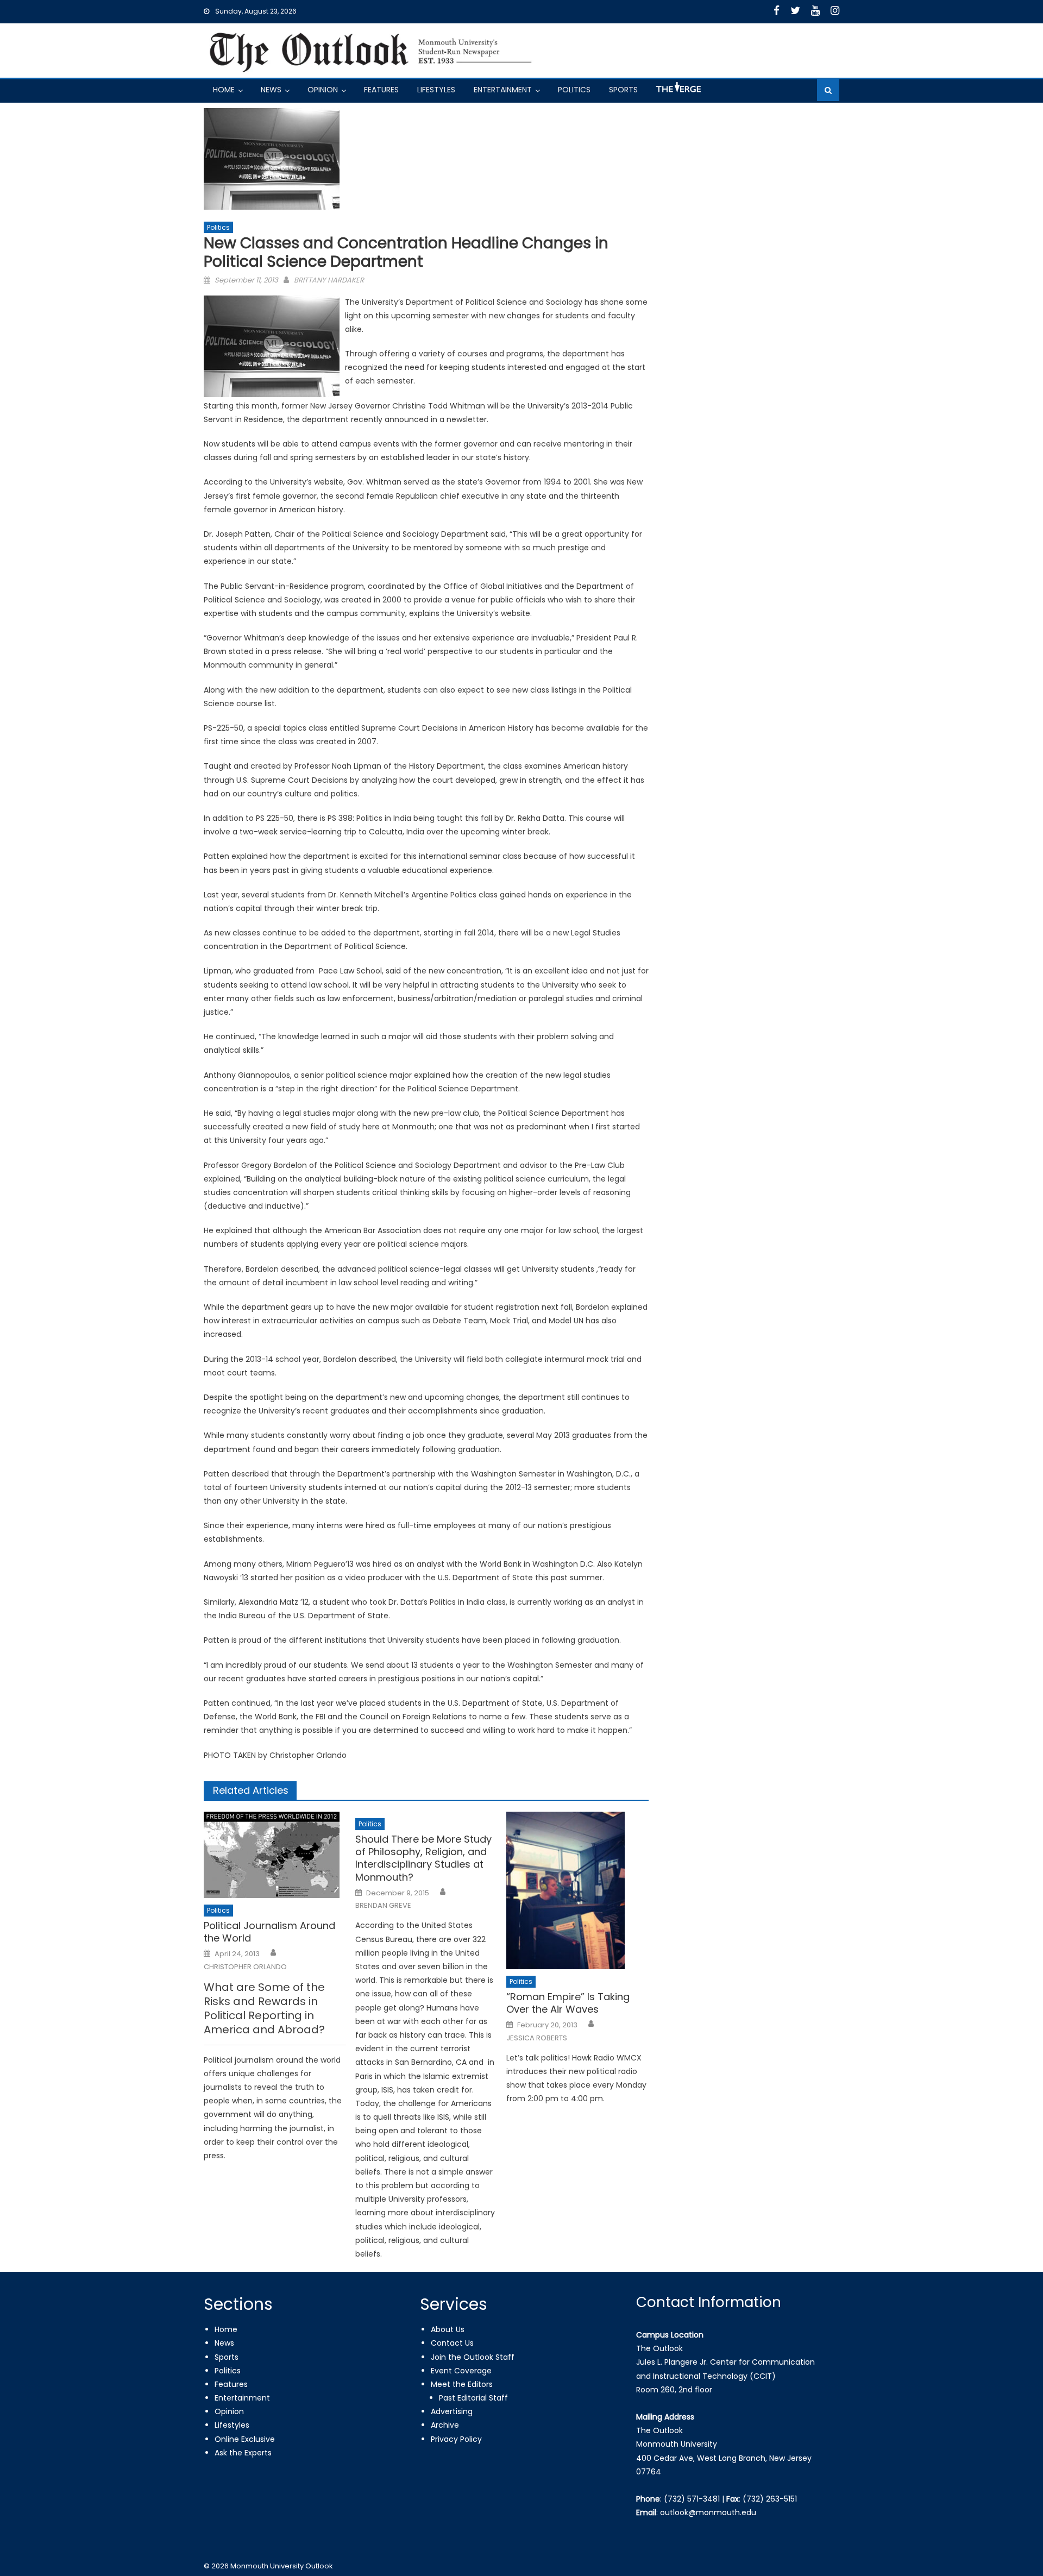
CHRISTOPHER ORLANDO (245, 1967)
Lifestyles (436, 90)
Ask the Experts (243, 2453)
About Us (448, 2329)
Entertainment (503, 90)
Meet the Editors (462, 2384)
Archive (445, 2425)
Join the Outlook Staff (473, 2357)
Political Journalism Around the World (269, 1932)
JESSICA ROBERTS (537, 2038)
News (271, 90)
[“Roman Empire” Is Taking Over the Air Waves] (577, 1890)
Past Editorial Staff (473, 2398)
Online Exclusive (245, 2439)
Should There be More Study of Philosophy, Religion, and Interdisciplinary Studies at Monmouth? (423, 1858)
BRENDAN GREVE (383, 1906)
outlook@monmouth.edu (708, 2512)
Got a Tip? (677, 92)
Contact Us (452, 2343)
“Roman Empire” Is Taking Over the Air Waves (568, 2003)
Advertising (452, 2411)
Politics (574, 90)
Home (224, 90)
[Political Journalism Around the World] (275, 1855)
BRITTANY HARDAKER (329, 280)
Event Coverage (461, 2371)
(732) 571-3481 (692, 2499)
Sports (623, 90)
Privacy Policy (456, 2439)
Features (381, 90)
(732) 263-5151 (770, 2499)
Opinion (323, 90)
